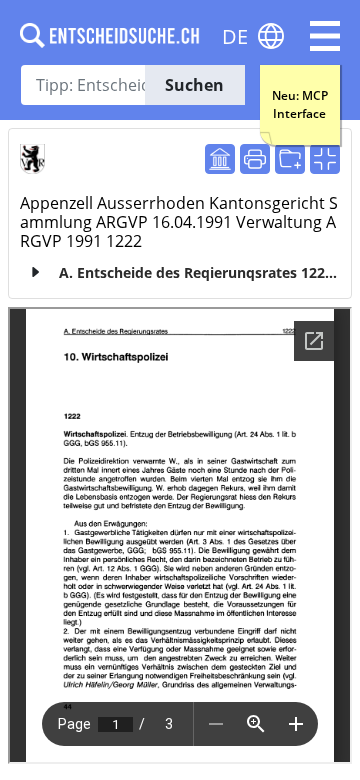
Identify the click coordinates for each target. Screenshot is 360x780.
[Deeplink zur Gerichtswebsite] (220, 159)
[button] (325, 36)
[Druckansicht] (255, 159)
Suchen (194, 85)
